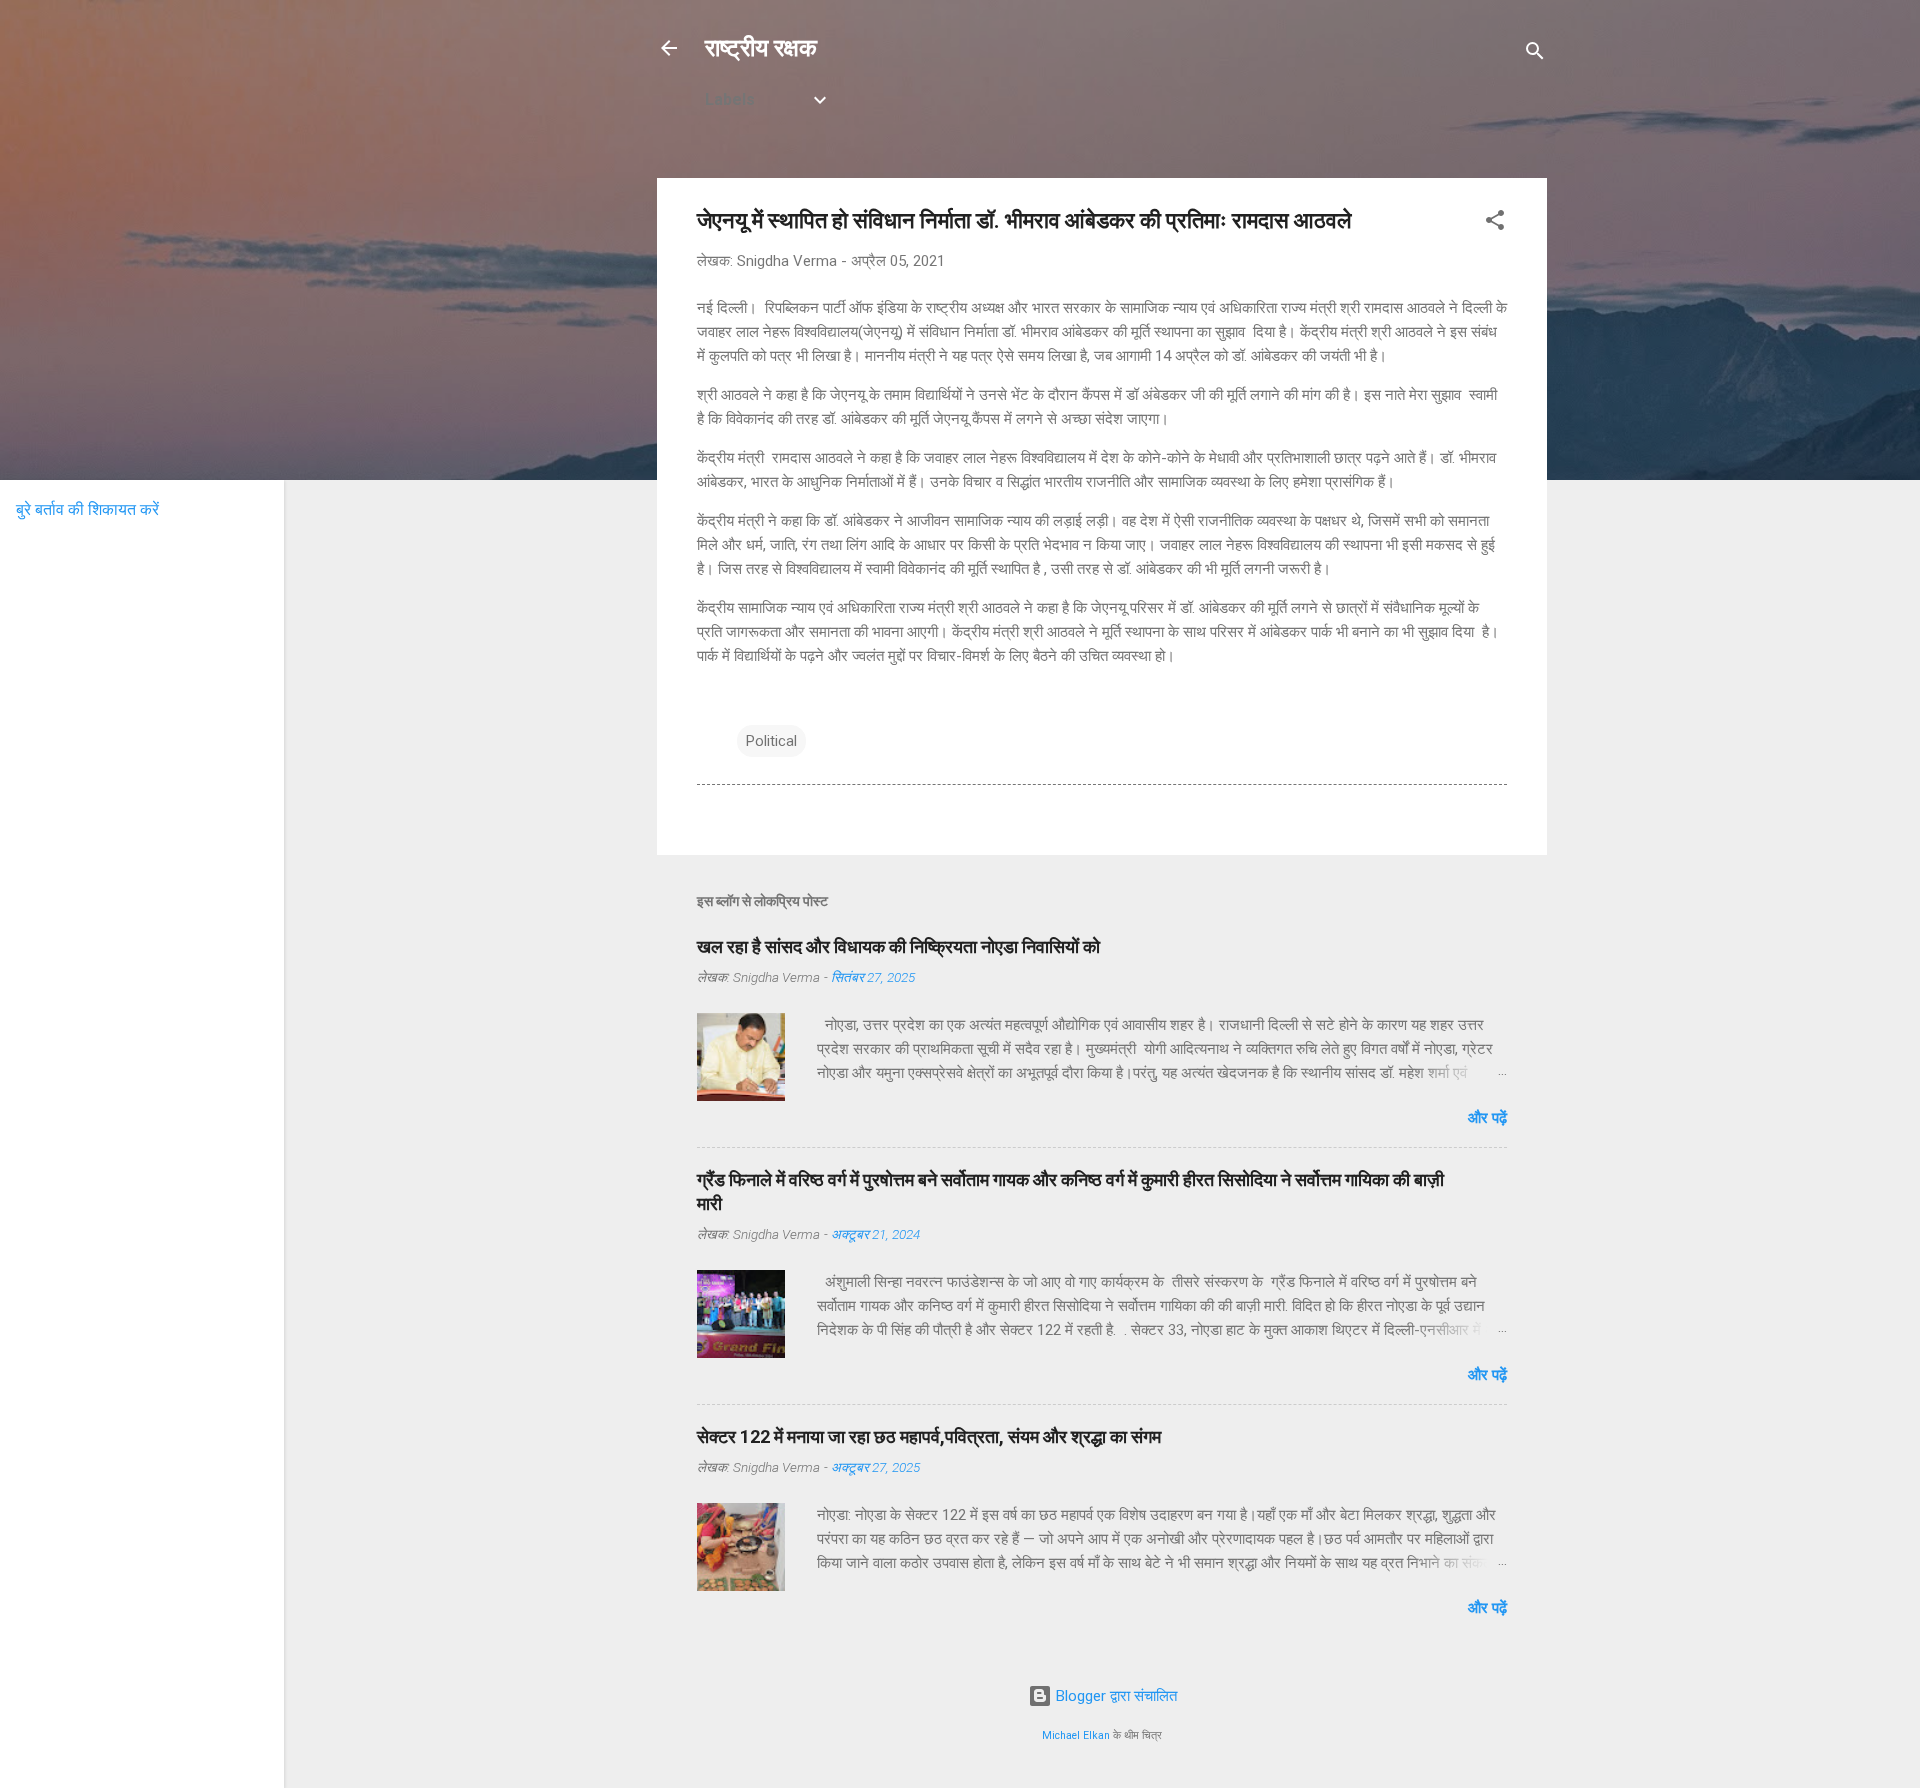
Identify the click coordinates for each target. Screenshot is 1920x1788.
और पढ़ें (1487, 1118)
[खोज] (1535, 54)
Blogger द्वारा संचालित (1114, 1696)
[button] (1495, 223)
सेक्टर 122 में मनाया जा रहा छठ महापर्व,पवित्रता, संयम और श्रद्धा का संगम (929, 1436)
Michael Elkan (1076, 1735)
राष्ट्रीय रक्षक (761, 48)
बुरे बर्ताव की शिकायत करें (87, 509)
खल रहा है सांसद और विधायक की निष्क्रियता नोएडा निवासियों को (898, 946)
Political (771, 741)
